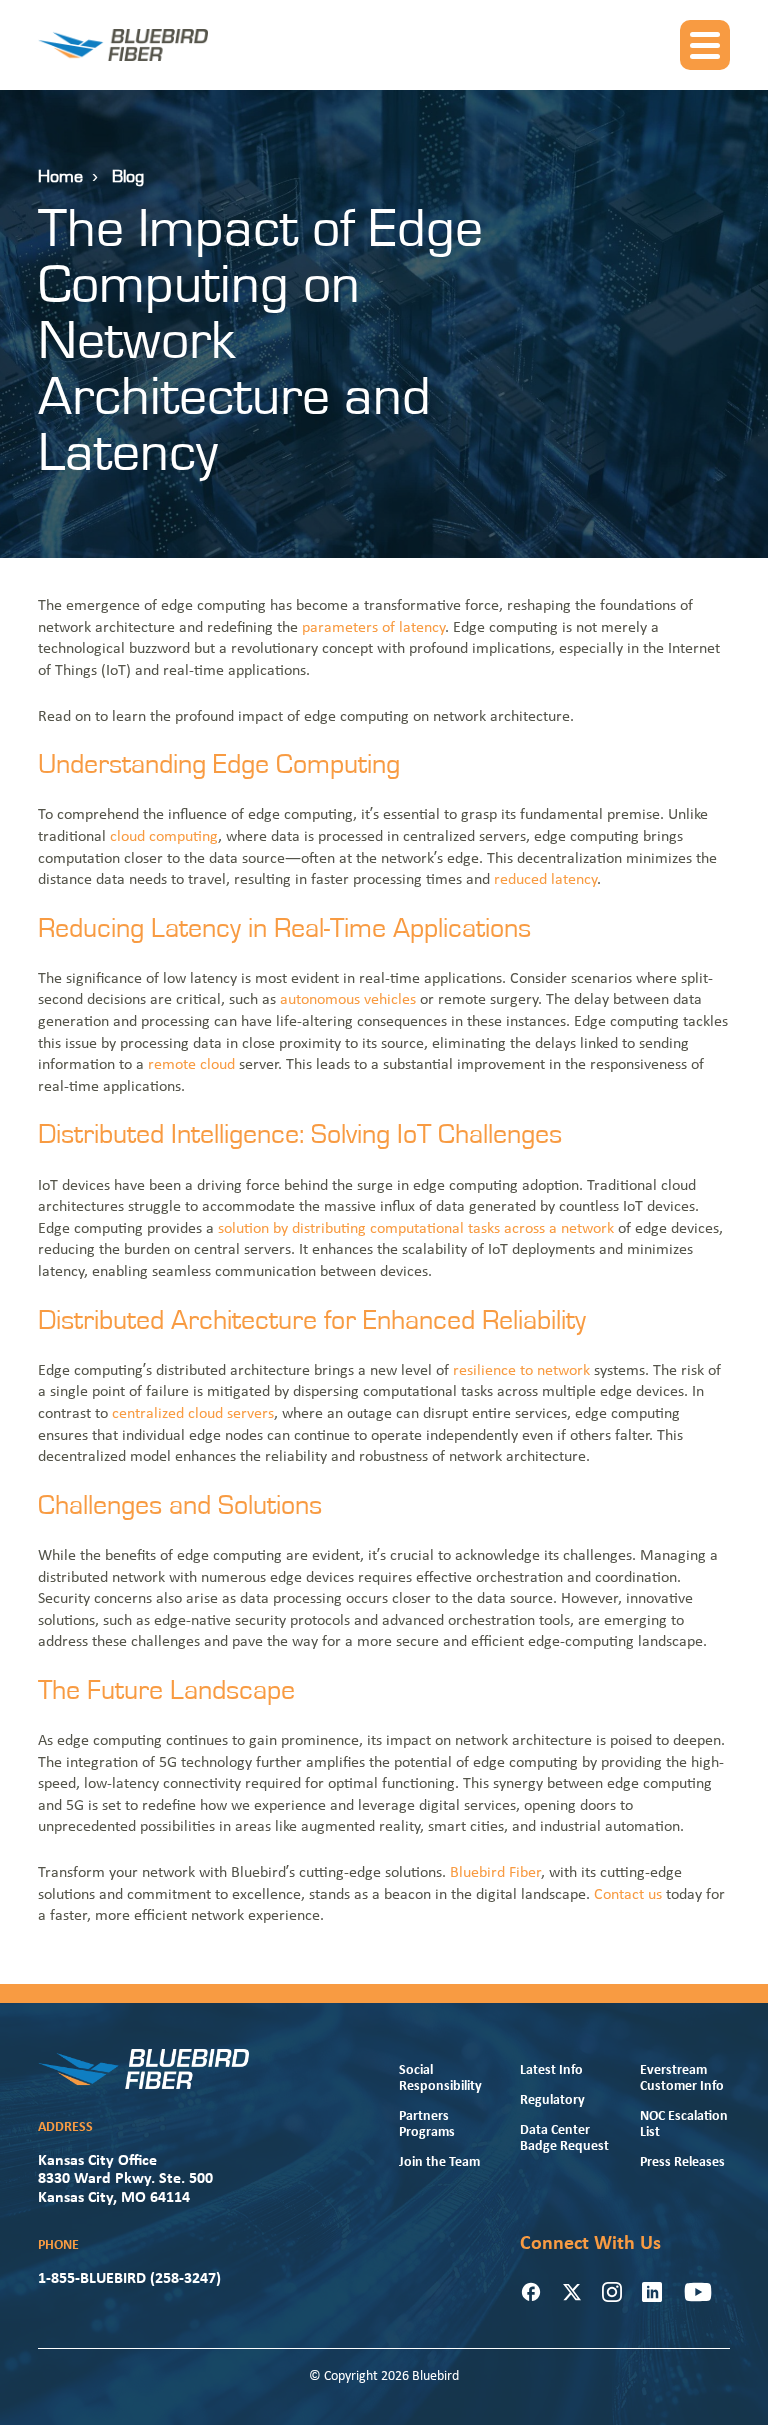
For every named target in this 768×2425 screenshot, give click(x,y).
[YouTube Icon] (698, 2292)
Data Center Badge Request (564, 2138)
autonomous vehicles (348, 1000)
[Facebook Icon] (531, 2292)
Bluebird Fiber (495, 1873)
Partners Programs (427, 2124)
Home (60, 177)
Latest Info (551, 2070)
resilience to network (521, 1371)
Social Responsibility (440, 2078)
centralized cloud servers (193, 1414)
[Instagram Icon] (612, 2292)
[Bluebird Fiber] (123, 45)
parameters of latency (373, 628)
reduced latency (545, 880)
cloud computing (164, 837)
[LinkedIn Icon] (652, 2292)
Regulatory (552, 2100)
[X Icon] (572, 2292)
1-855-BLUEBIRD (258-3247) (129, 2279)
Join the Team (439, 2162)
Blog (128, 177)
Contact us (628, 1895)
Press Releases (682, 2162)
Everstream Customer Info (682, 2078)
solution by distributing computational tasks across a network (416, 1229)
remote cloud (191, 1065)
